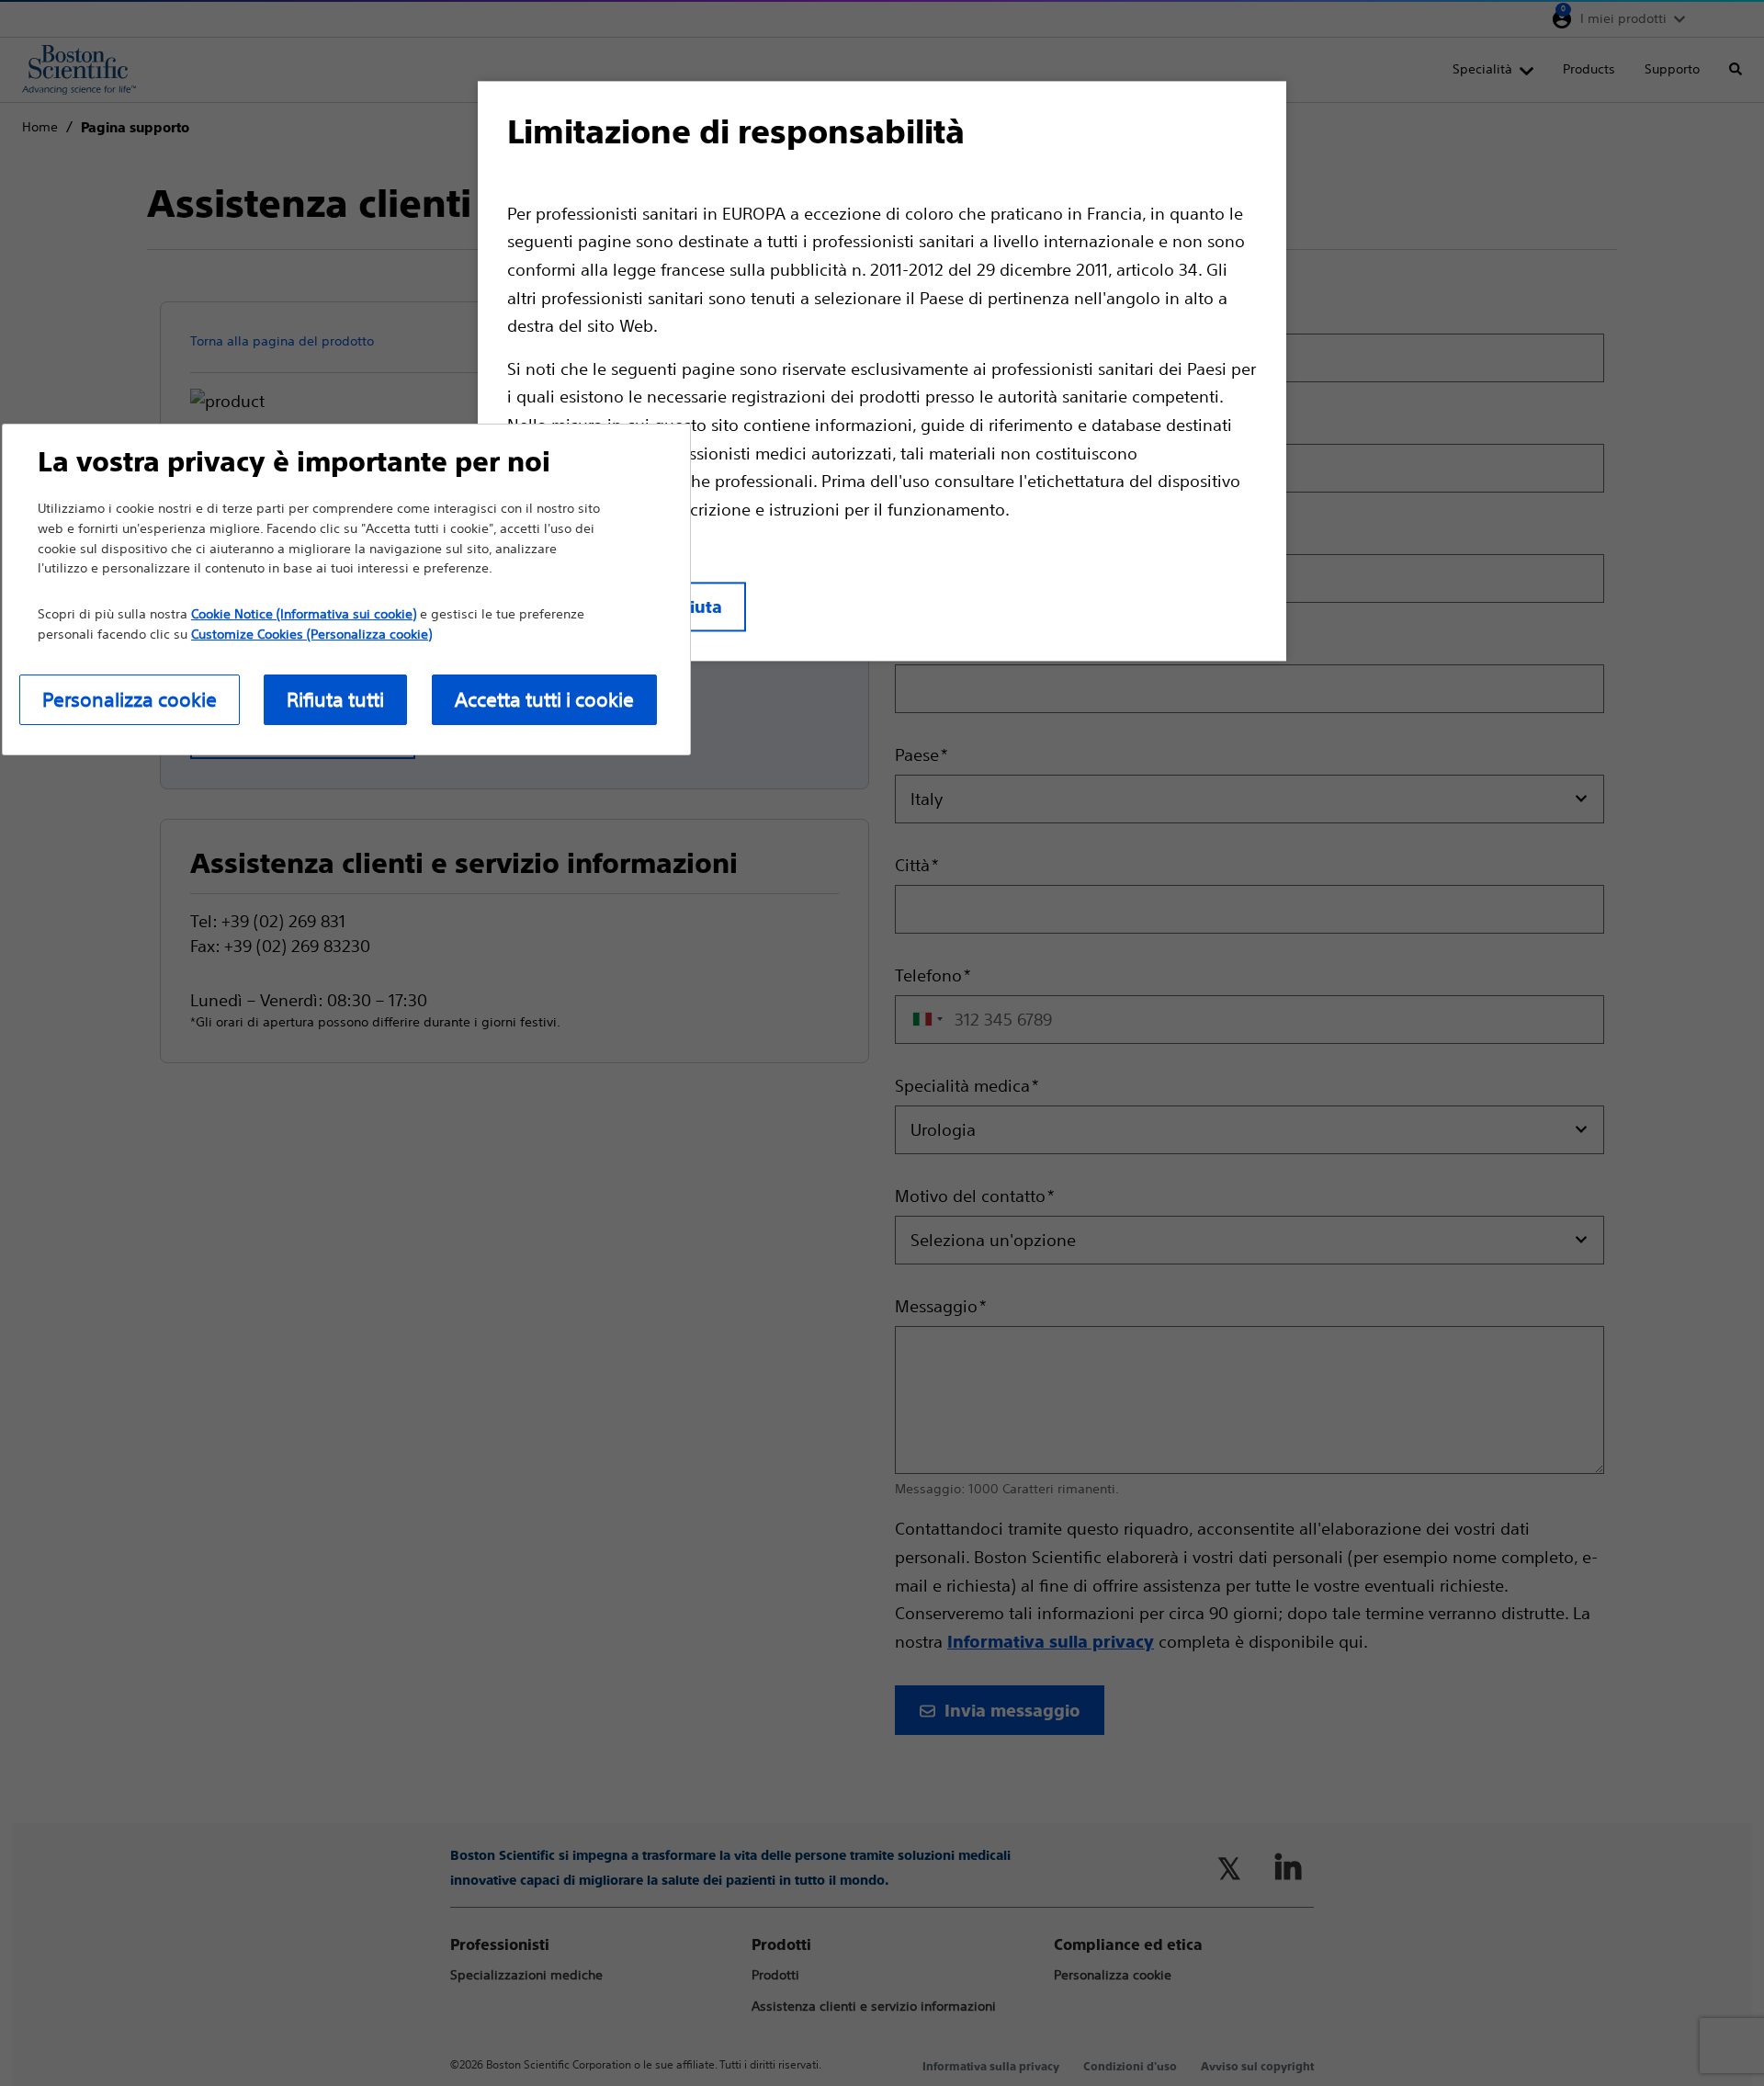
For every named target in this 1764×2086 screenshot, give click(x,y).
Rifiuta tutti (335, 700)
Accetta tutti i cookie (544, 700)
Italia (1712, 18)
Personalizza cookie (130, 700)
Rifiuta (695, 608)
